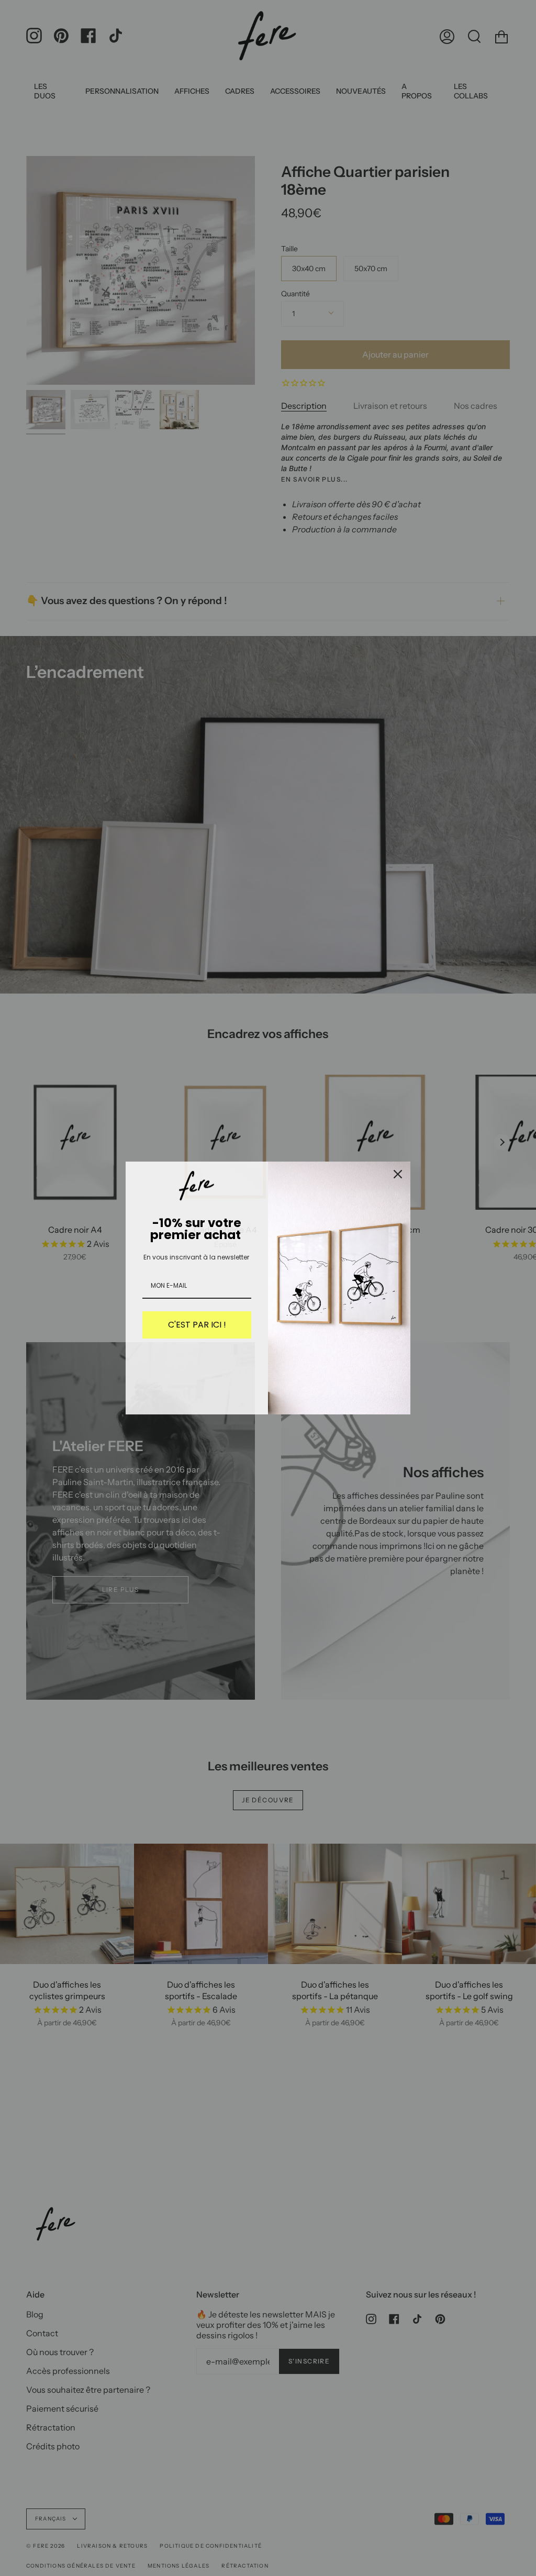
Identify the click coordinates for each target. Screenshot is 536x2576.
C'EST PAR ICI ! (197, 1325)
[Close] (398, 1174)
